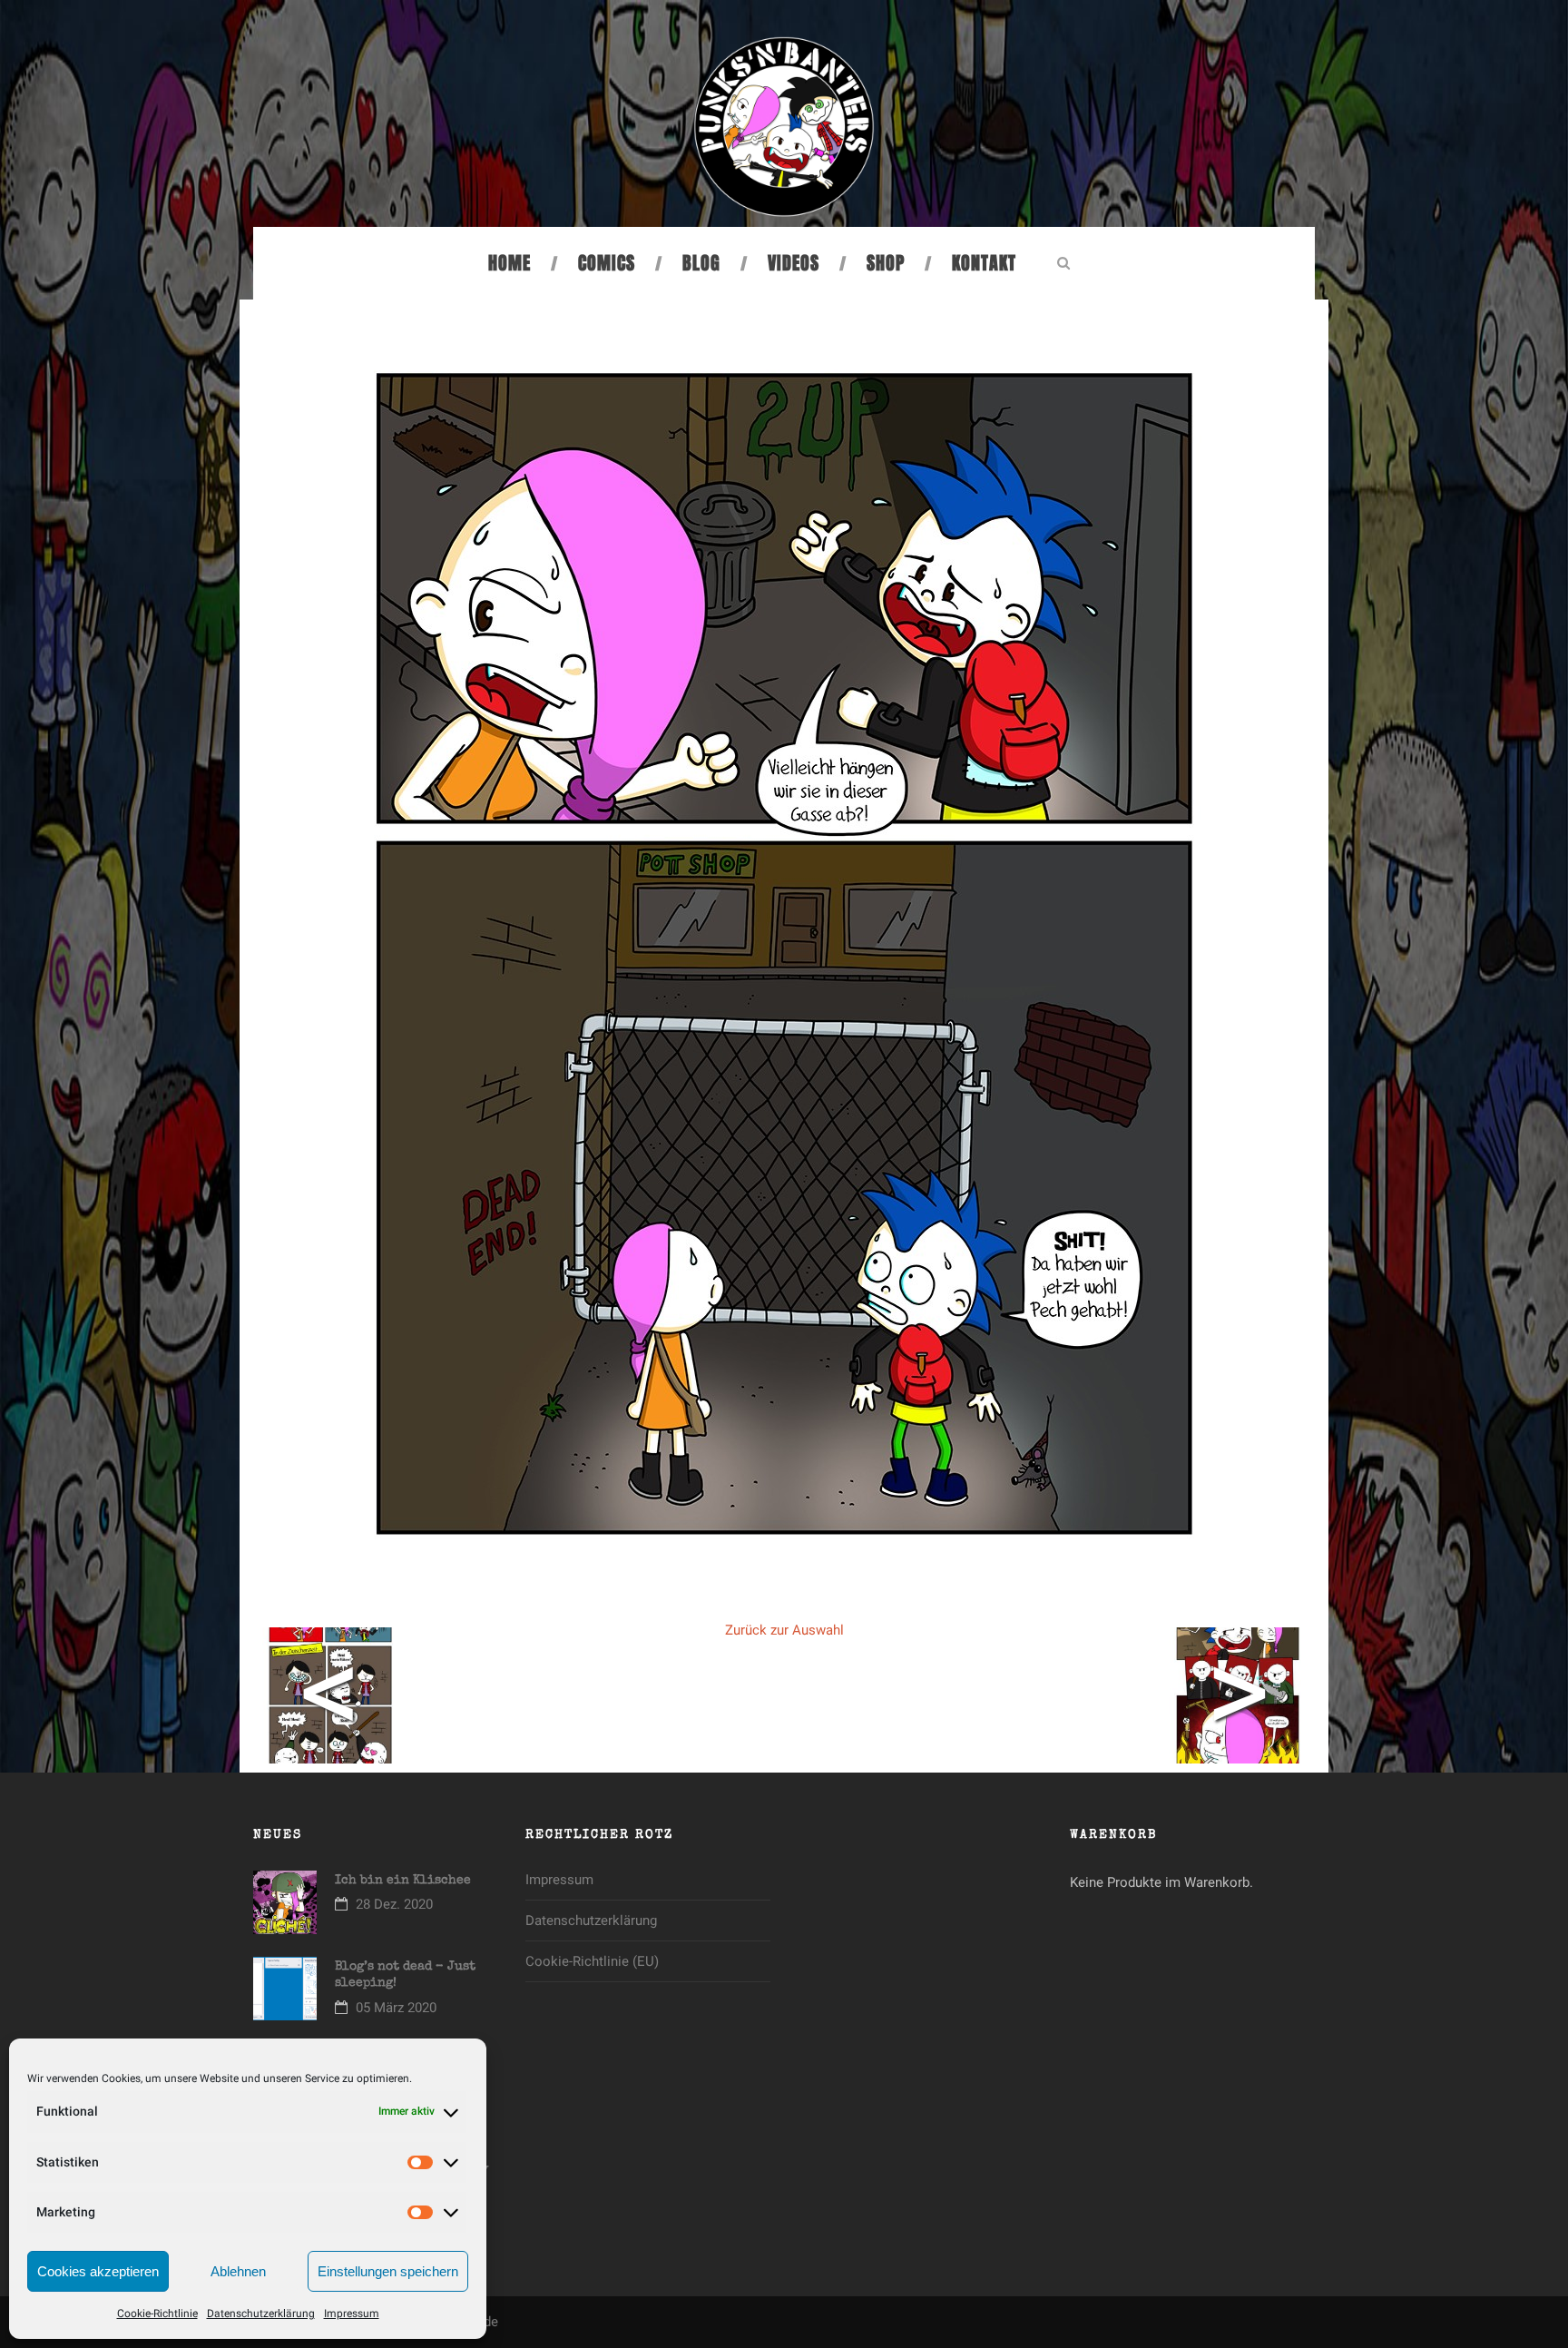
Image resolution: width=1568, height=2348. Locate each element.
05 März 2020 (396, 2008)
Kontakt (984, 263)
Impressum (352, 2314)
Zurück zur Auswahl (784, 1630)
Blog (701, 263)
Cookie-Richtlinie (157, 2314)
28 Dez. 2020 (394, 1904)
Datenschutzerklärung (261, 2314)
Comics (607, 263)
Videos (794, 263)
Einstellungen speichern (388, 2271)
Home (510, 263)
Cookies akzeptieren (98, 2271)
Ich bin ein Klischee (403, 1881)
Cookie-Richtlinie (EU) (592, 1961)
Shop (886, 263)
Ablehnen (238, 2271)
